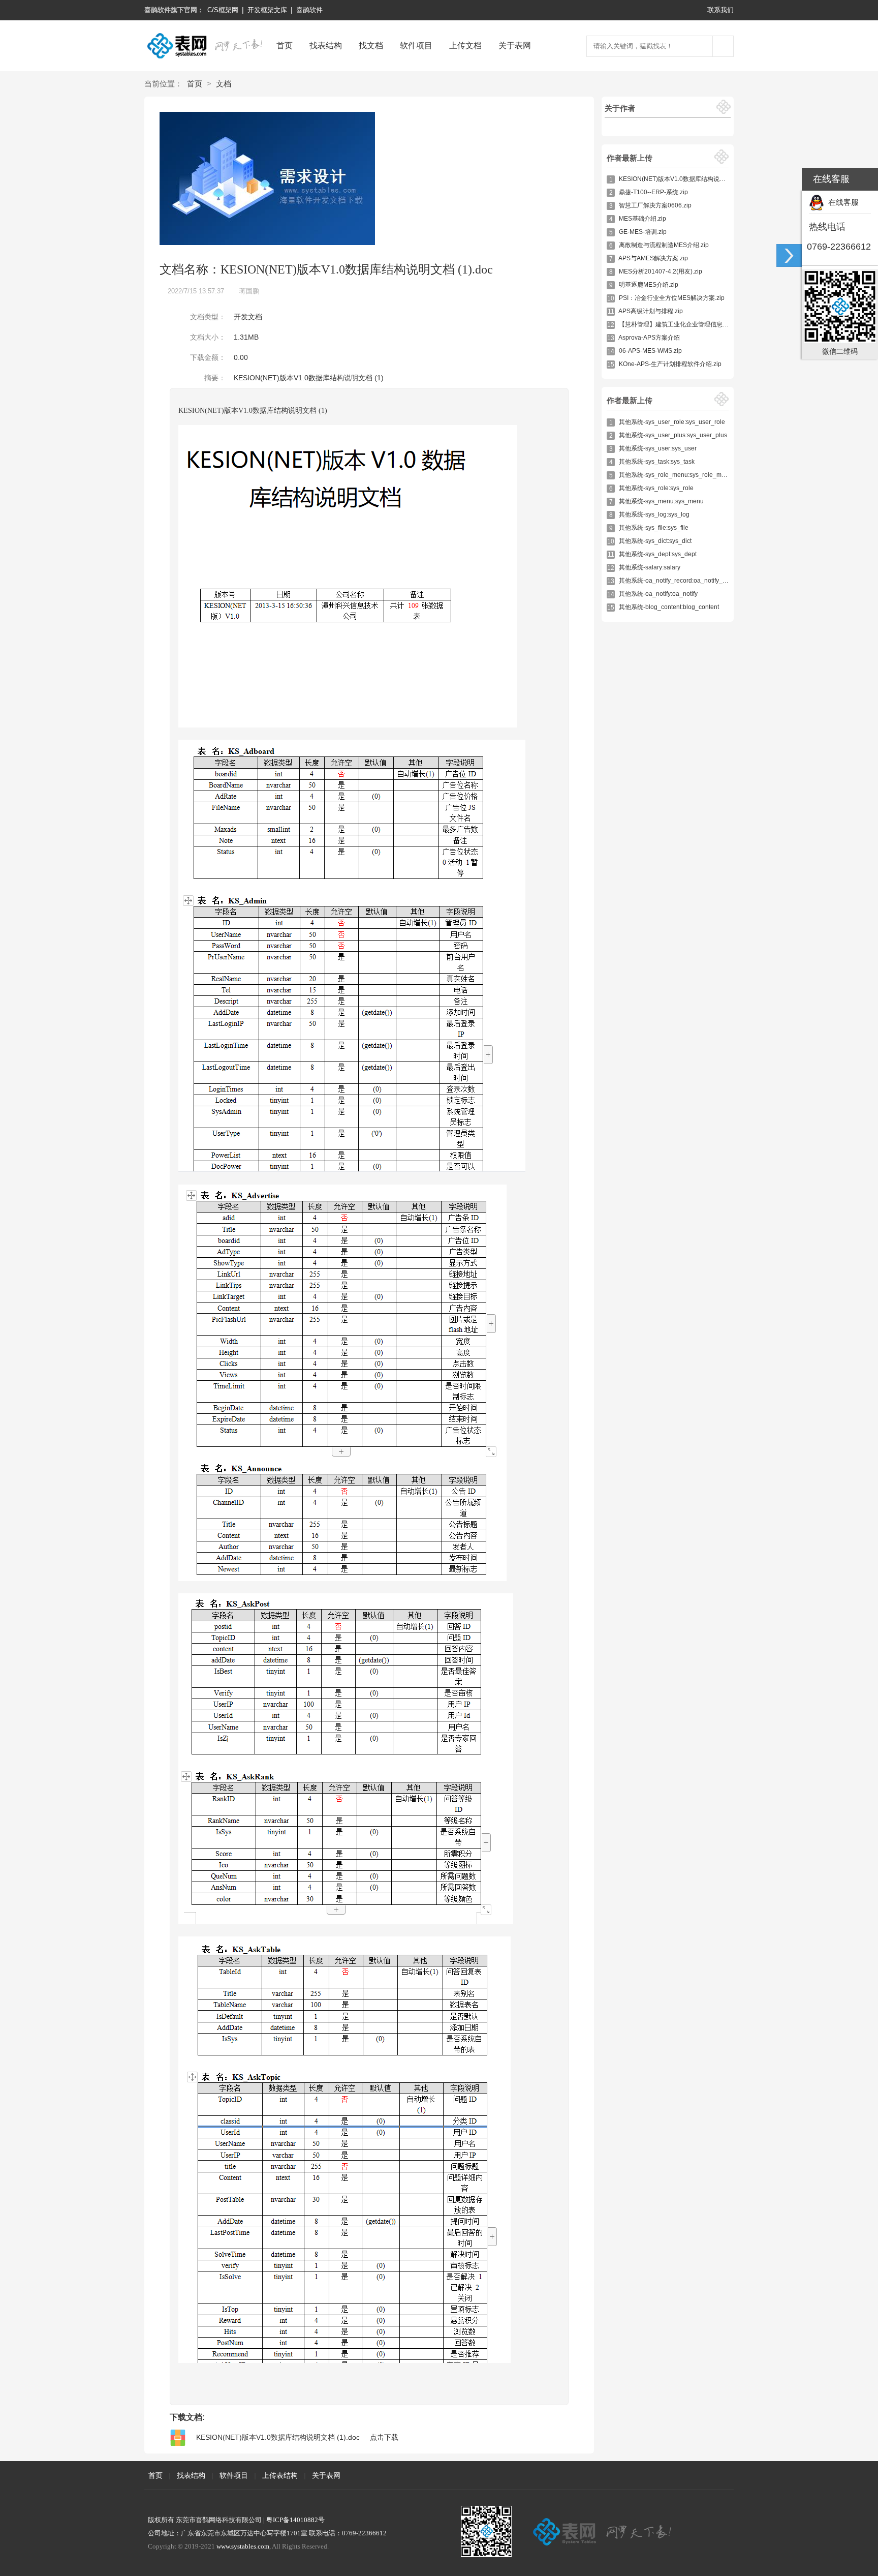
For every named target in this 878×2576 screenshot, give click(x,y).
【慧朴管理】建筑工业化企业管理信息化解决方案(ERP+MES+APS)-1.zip (718, 324)
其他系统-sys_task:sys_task (657, 462)
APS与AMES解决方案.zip (653, 258)
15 (611, 365)
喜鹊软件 (309, 10)
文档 (224, 84)
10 (611, 298)
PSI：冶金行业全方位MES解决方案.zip (672, 298)
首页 (285, 46)
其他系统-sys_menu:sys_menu (661, 501)
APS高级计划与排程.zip (651, 311)
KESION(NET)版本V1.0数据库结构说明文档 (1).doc (689, 179)
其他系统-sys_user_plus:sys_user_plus (673, 435)
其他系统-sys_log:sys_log (654, 514)
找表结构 (326, 46)
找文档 (371, 46)
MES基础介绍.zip (642, 219)
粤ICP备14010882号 (295, 2520)
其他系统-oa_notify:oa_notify (658, 594)
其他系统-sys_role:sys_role (656, 488)
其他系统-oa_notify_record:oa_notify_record (680, 581)
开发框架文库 (267, 10)
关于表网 (515, 46)
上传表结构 (280, 2475)
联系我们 (720, 10)
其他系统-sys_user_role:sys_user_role (672, 422)
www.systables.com (243, 2546)
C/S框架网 (223, 10)
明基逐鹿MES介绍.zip (649, 285)
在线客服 (841, 202)
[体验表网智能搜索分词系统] (723, 46)
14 (611, 351)
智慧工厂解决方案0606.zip (655, 205)
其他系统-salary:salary (650, 567)
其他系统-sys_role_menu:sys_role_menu (676, 475)
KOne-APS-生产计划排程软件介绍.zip (670, 364)
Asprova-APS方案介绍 (649, 338)
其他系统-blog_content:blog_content (669, 607)
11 (611, 312)
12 (611, 325)
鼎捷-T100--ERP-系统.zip (653, 192)
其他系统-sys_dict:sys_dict (655, 541)
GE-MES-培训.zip (643, 232)
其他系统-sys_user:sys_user (658, 448)
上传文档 (465, 46)
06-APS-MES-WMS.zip (650, 351)
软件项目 (416, 46)
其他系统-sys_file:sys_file (654, 528)
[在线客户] (789, 255)
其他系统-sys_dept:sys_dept (658, 554)
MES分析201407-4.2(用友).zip (661, 271)
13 (611, 338)
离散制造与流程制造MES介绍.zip (664, 245)
